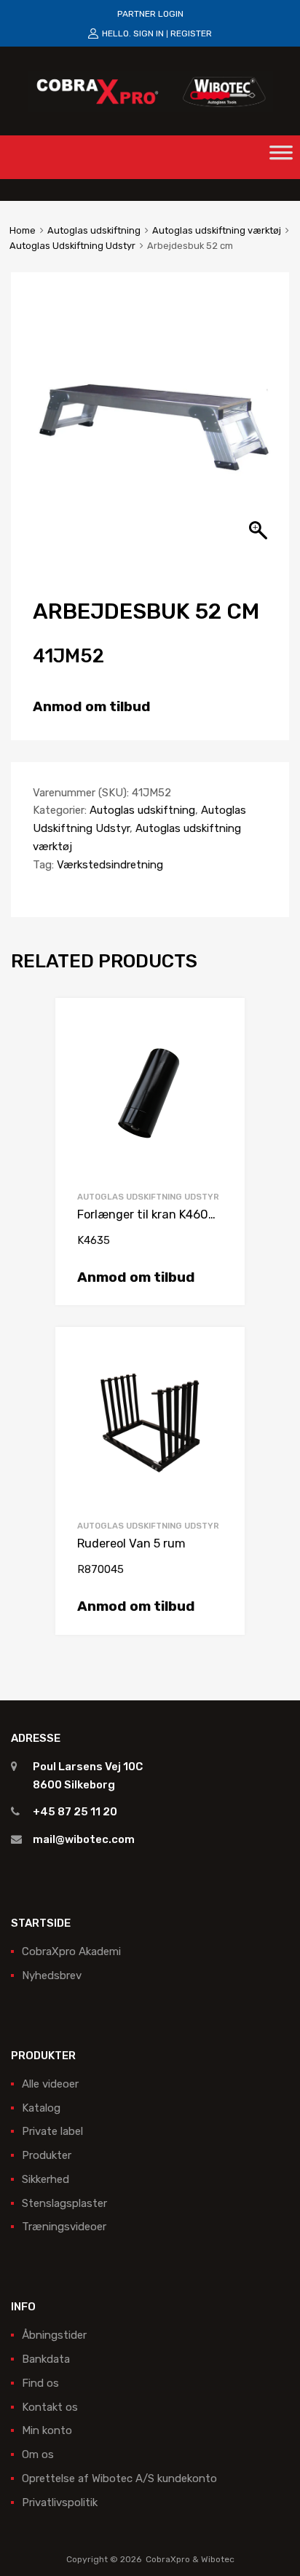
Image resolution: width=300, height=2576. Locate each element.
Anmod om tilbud (92, 706)
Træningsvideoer (64, 2227)
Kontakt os (50, 2407)
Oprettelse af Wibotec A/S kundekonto (119, 2478)
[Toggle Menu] (281, 157)
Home (23, 230)
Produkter (47, 2155)
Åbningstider (54, 2335)
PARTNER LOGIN (150, 14)
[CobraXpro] (150, 90)
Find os (40, 2383)
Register (191, 33)
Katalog (41, 2108)
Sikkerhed (46, 2179)
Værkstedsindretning (110, 865)
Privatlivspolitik (60, 2502)
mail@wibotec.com (84, 1839)
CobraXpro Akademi (71, 1951)
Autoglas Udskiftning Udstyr (72, 246)
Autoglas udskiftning (94, 230)
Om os (38, 2454)
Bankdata (46, 2359)
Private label (52, 2131)
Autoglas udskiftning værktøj (217, 230)
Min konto (47, 2430)
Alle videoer (50, 2084)
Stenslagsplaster (64, 2203)
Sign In (149, 33)
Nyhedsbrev (52, 1975)
